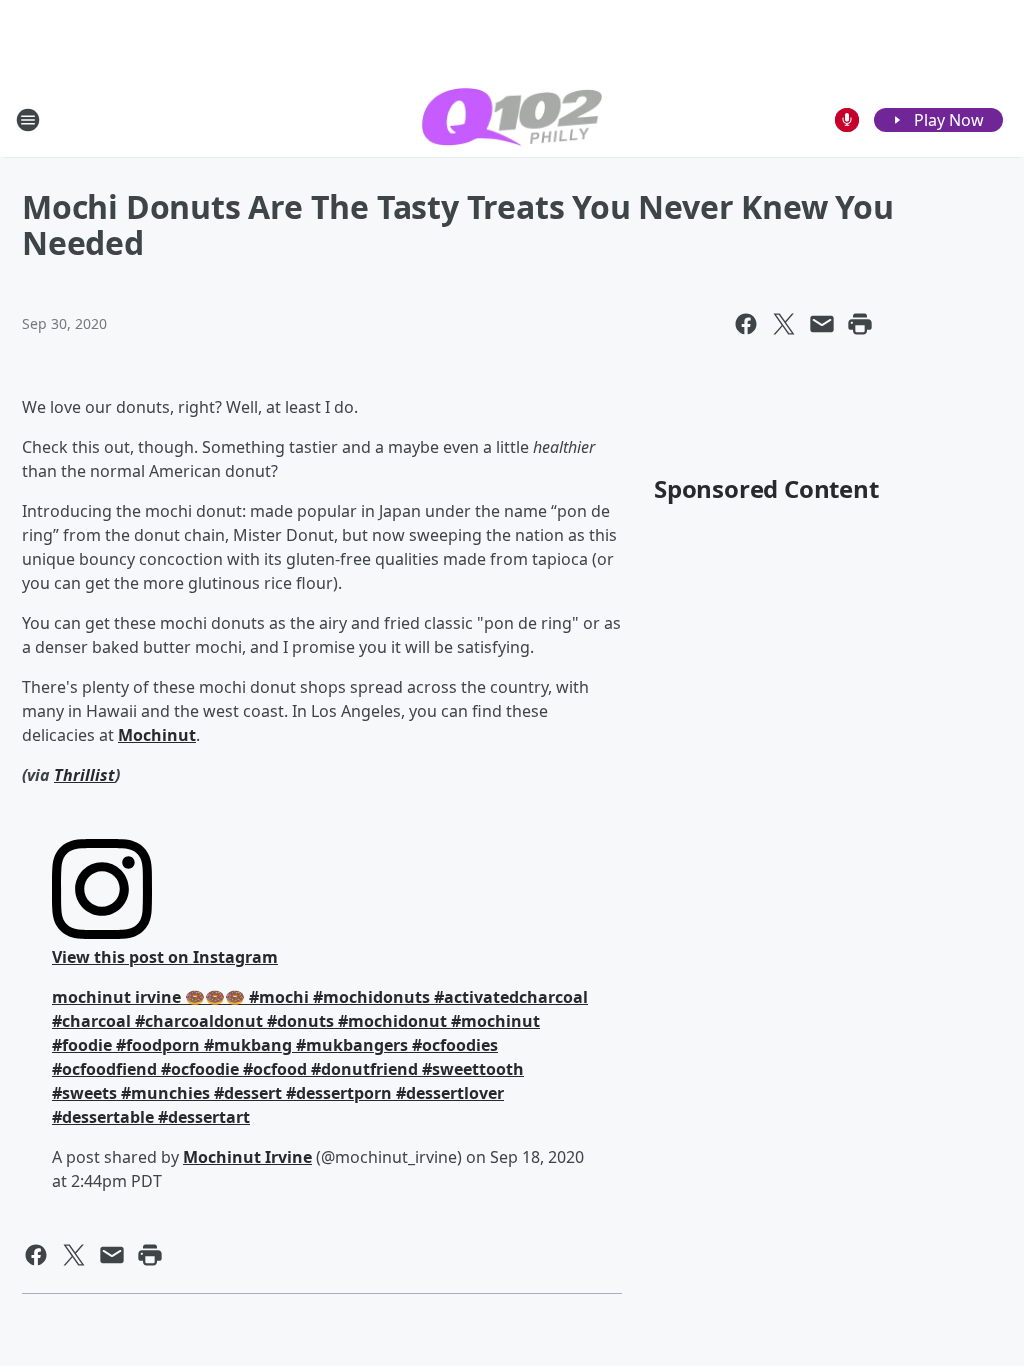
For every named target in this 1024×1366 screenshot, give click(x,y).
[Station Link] (512, 119)
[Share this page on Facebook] (746, 324)
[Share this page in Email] (822, 324)
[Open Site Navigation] (28, 120)
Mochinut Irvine (247, 1157)
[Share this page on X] (784, 324)
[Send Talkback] (847, 120)
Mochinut (157, 735)
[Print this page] (860, 324)
